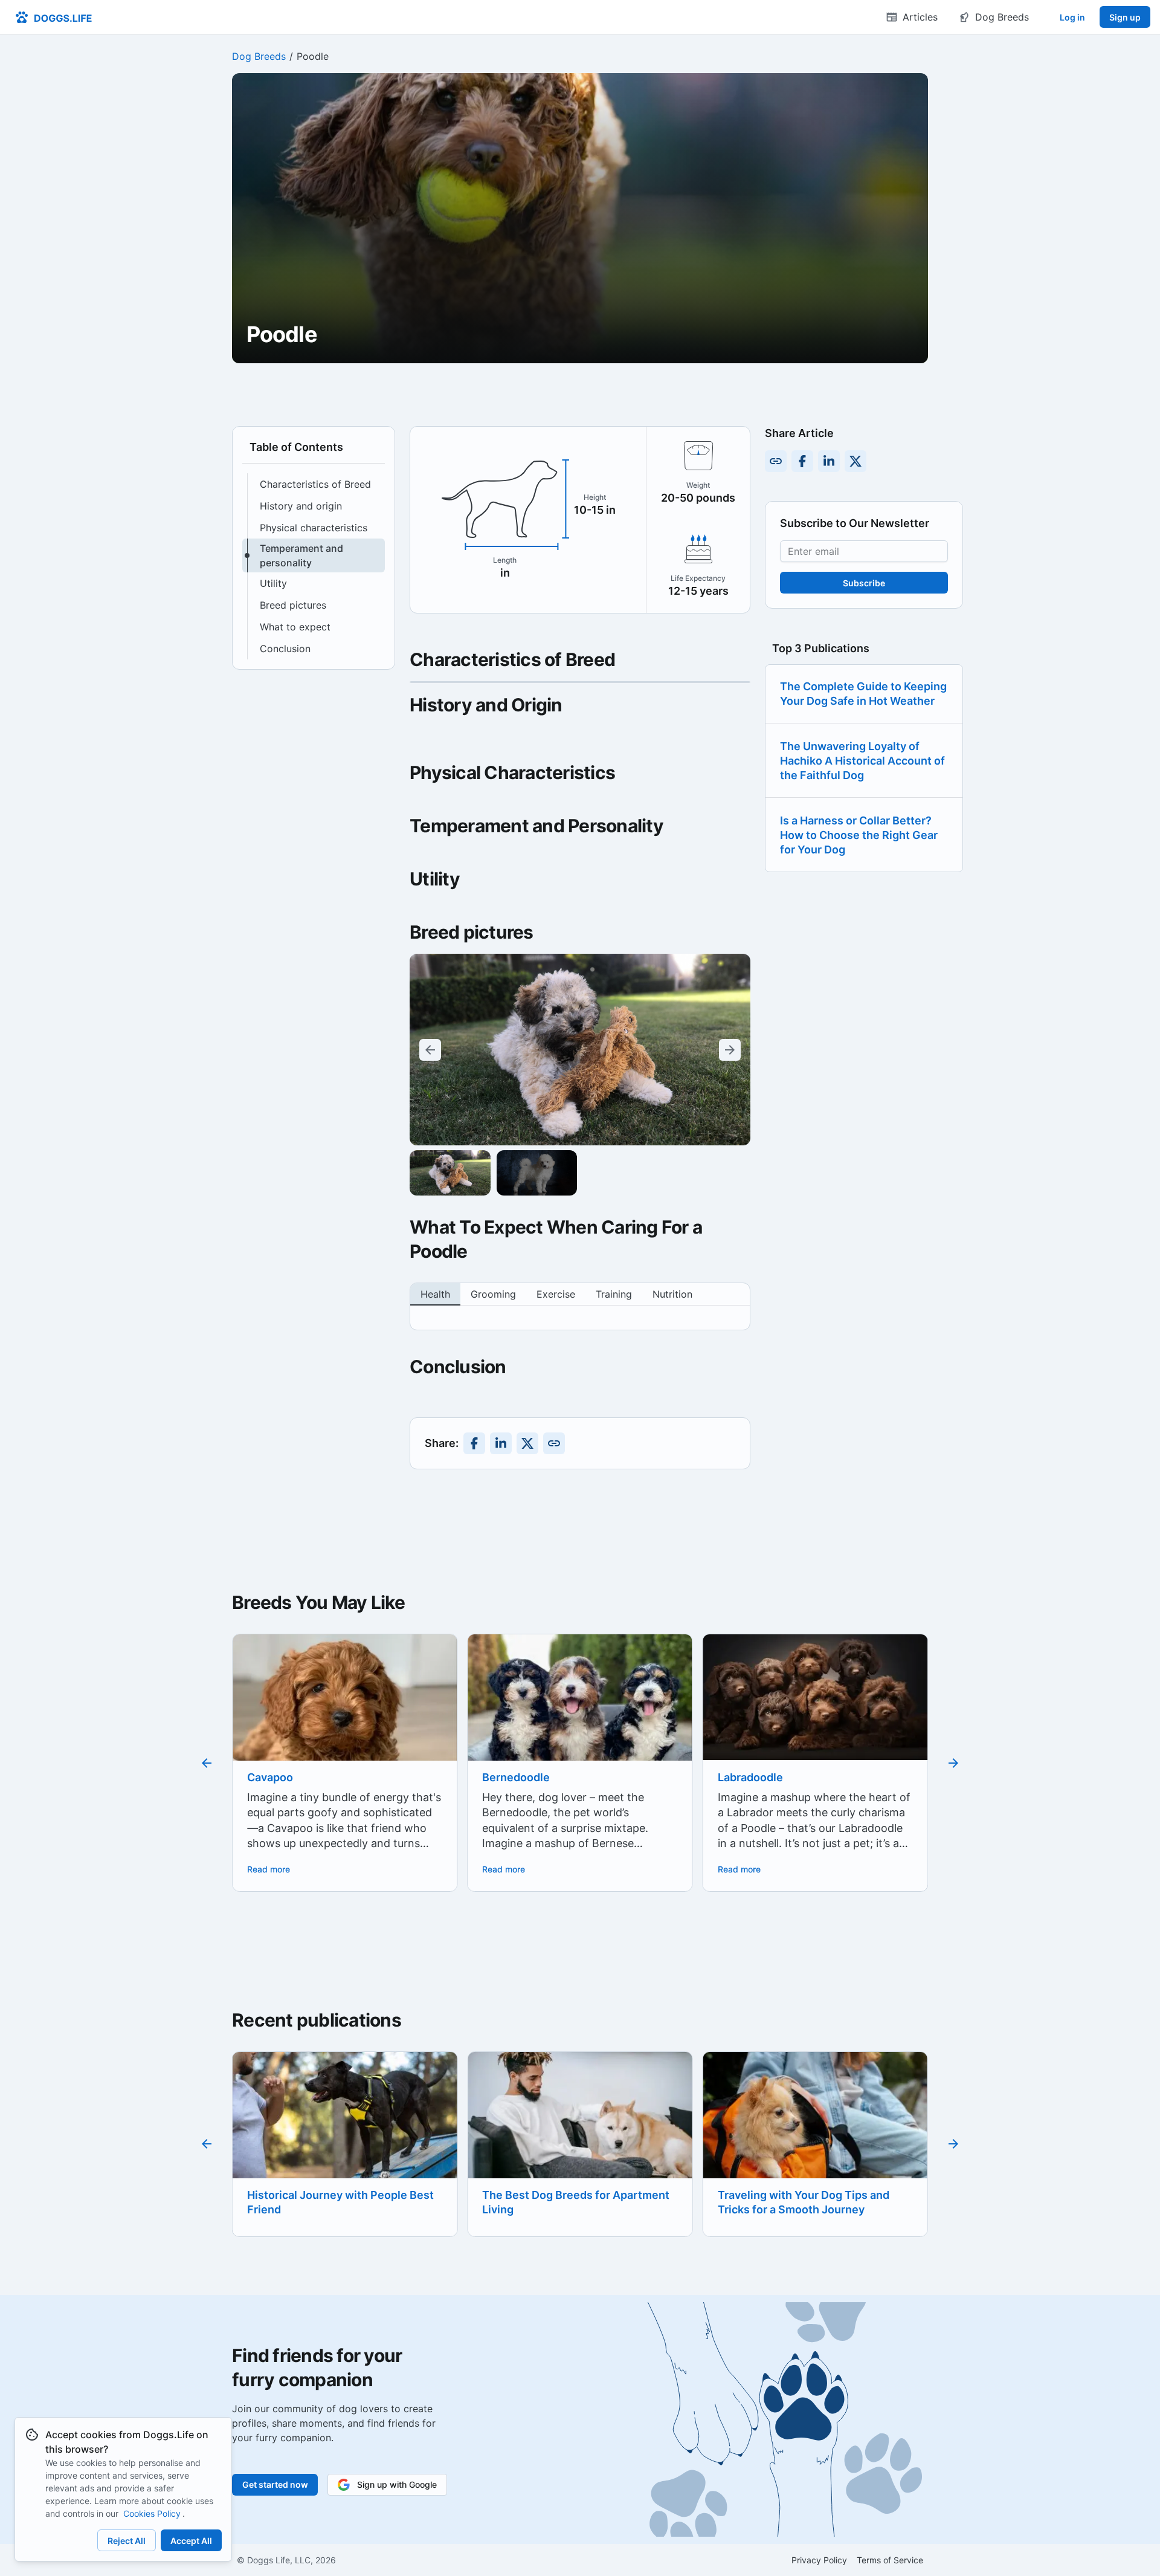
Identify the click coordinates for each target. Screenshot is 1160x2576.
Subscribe (864, 583)
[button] (314, 484)
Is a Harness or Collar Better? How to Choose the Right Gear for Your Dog (859, 835)
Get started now (275, 2484)
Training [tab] (614, 1294)
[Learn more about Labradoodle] (815, 1697)
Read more (269, 1869)
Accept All (191, 2541)
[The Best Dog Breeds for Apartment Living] (345, 2127)
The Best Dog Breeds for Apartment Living (341, 2202)
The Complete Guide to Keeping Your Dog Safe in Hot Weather (863, 694)
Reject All (127, 2541)
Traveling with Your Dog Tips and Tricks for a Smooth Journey (568, 2202)
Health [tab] (435, 1294)
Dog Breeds (259, 56)
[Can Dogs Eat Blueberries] (815, 2129)
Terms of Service (890, 2560)
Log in (1072, 17)
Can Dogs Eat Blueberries (784, 2195)
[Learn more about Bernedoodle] (580, 1720)
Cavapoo (270, 1777)
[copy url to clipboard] (554, 1443)
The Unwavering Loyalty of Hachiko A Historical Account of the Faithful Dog (862, 761)
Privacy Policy (819, 2560)
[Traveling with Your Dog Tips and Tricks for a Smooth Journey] (580, 2127)
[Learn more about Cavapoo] (345, 1746)
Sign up (1125, 17)
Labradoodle (750, 1777)
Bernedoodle (516, 1777)
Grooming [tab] (493, 1294)
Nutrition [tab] (672, 1294)
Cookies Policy (152, 2513)
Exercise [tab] (556, 1294)
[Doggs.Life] (53, 17)
